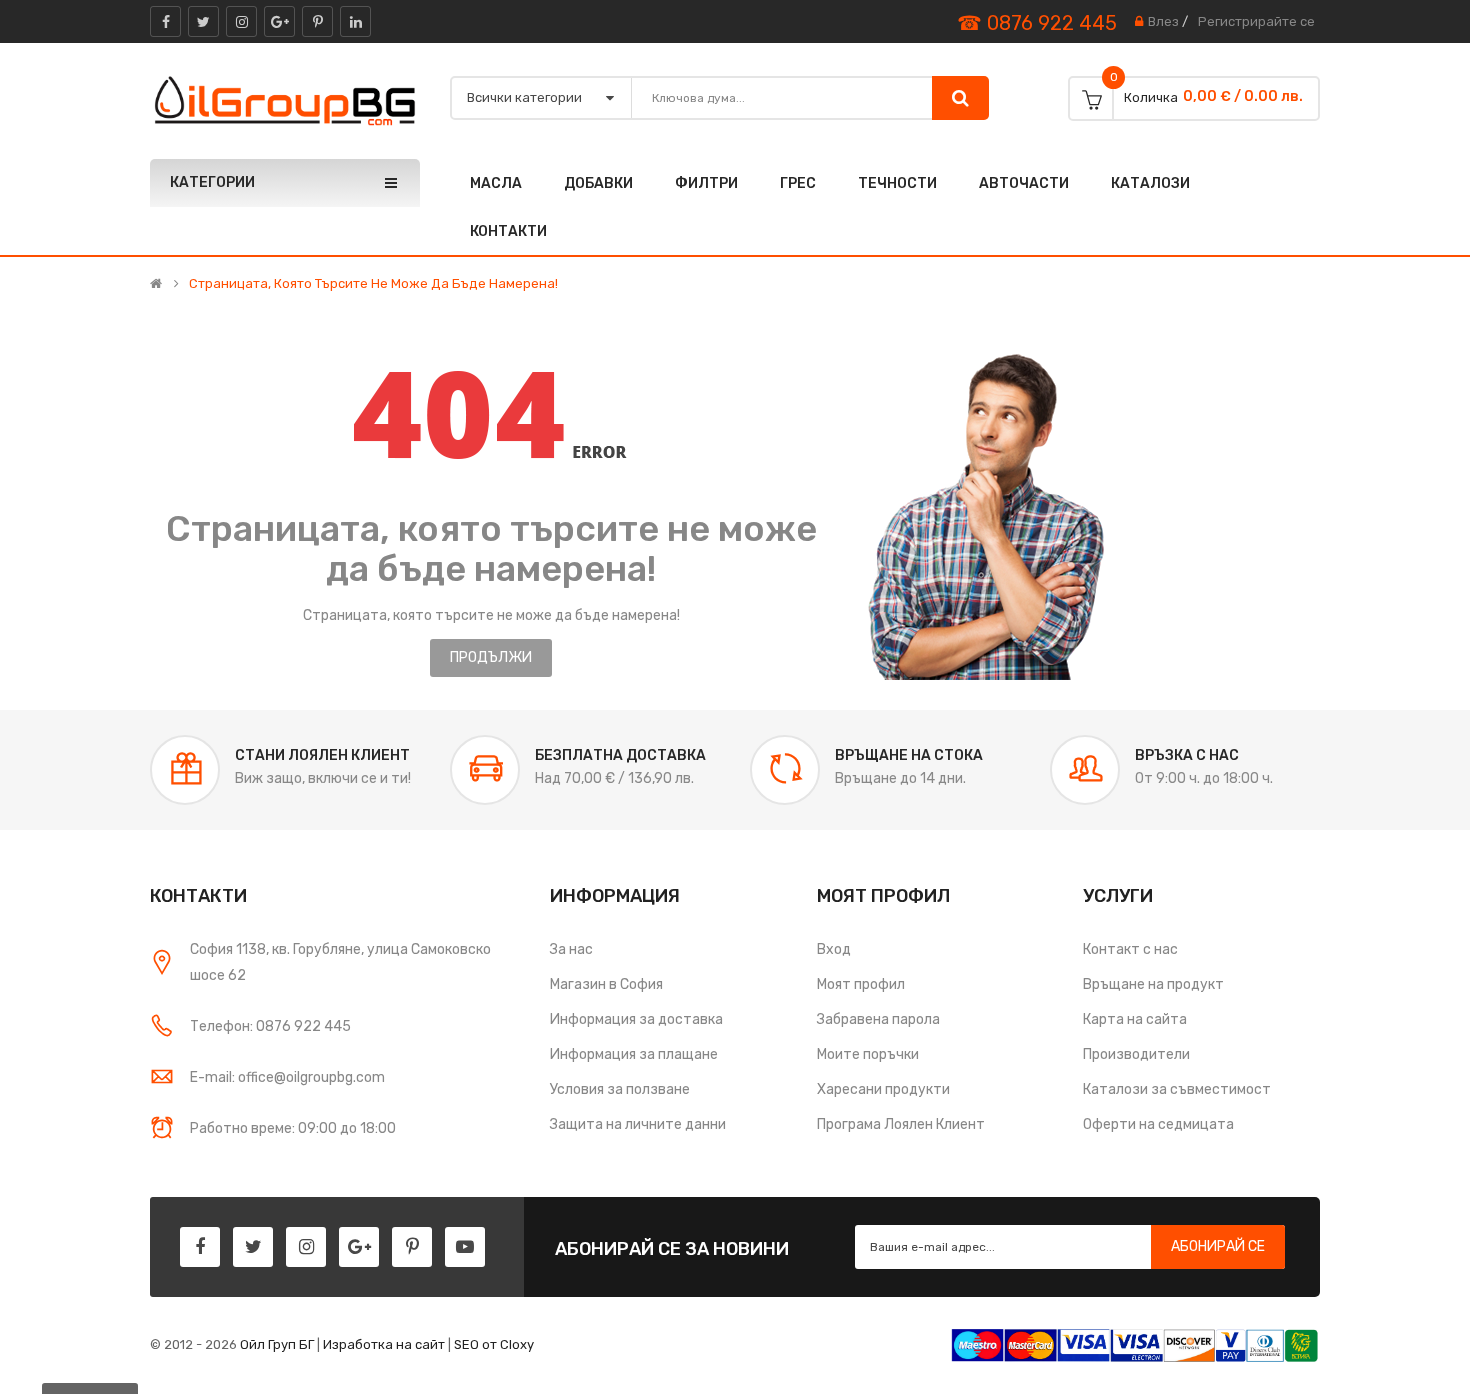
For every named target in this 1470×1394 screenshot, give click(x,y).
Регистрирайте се (1256, 21)
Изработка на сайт (384, 1344)
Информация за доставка (636, 1019)
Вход (834, 949)
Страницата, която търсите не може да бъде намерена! (373, 284)
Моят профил (861, 984)
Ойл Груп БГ (277, 1344)
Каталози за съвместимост (1177, 1089)
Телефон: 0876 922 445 (270, 1026)
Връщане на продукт (1153, 984)
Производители (1136, 1054)
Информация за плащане (634, 1054)
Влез (1163, 21)
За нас (571, 949)
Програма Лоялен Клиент (901, 1124)
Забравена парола (878, 1019)
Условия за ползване (620, 1089)
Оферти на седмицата (1158, 1124)
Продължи (491, 657)
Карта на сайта (1135, 1019)
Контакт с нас (1130, 949)
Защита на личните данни (638, 1124)
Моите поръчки (868, 1054)
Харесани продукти (883, 1089)
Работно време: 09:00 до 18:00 (293, 1128)
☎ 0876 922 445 (1037, 23)
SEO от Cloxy (494, 1344)
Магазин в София (606, 984)
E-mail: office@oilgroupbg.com (287, 1077)
